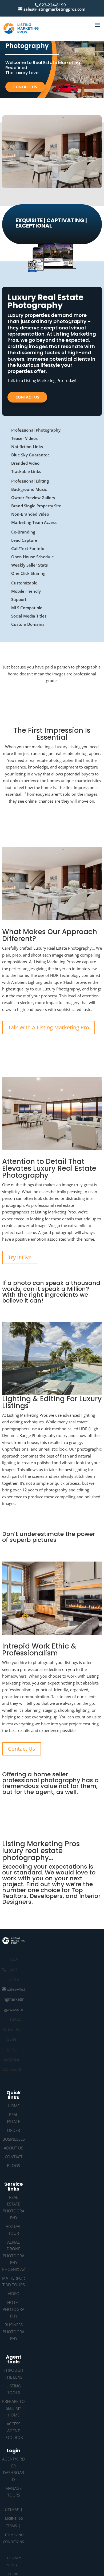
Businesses (14, 2139)
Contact (14, 2157)
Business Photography (13, 2332)
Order (13, 2130)
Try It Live (20, 1257)
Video (14, 2294)
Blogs (13, 2165)
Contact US (27, 397)
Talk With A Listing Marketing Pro (49, 1027)
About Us (13, 2148)
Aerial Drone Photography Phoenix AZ (14, 2256)
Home (14, 2106)
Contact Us (25, 87)
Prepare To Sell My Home (13, 2408)
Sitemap (12, 2509)
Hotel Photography (13, 2309)
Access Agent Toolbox (13, 2430)
